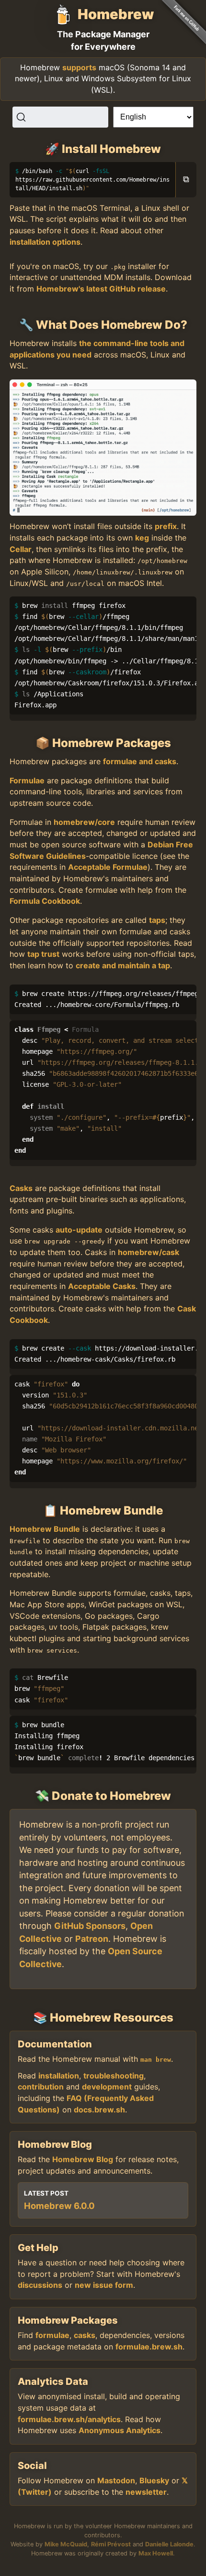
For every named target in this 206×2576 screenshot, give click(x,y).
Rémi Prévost (111, 2544)
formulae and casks (140, 761)
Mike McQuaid (66, 2544)
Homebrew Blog (83, 2159)
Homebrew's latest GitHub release (101, 289)
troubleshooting (114, 2076)
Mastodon (116, 2480)
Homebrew (116, 14)
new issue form (104, 2285)
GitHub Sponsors (90, 1926)
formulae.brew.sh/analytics (69, 2419)
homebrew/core (84, 822)
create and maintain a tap (123, 965)
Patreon (92, 1939)
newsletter (146, 2492)
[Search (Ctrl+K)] (60, 117)
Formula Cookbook (45, 901)
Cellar (21, 549)
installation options (45, 242)
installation (59, 2076)
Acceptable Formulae (108, 867)
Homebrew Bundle (45, 1529)
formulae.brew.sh (149, 2347)
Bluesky (154, 2480)
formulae (52, 2335)
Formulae (27, 780)
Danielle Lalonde (169, 2544)
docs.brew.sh (99, 2110)
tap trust (43, 954)
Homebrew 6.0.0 (59, 2206)
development (107, 2087)
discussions (40, 2285)
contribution (41, 2087)
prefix (166, 526)
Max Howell (156, 2553)
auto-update (79, 1230)
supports (79, 67)
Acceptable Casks (102, 1286)
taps (157, 920)
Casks (21, 1188)
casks (85, 2335)
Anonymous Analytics (120, 2430)
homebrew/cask (149, 1252)
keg (142, 538)
